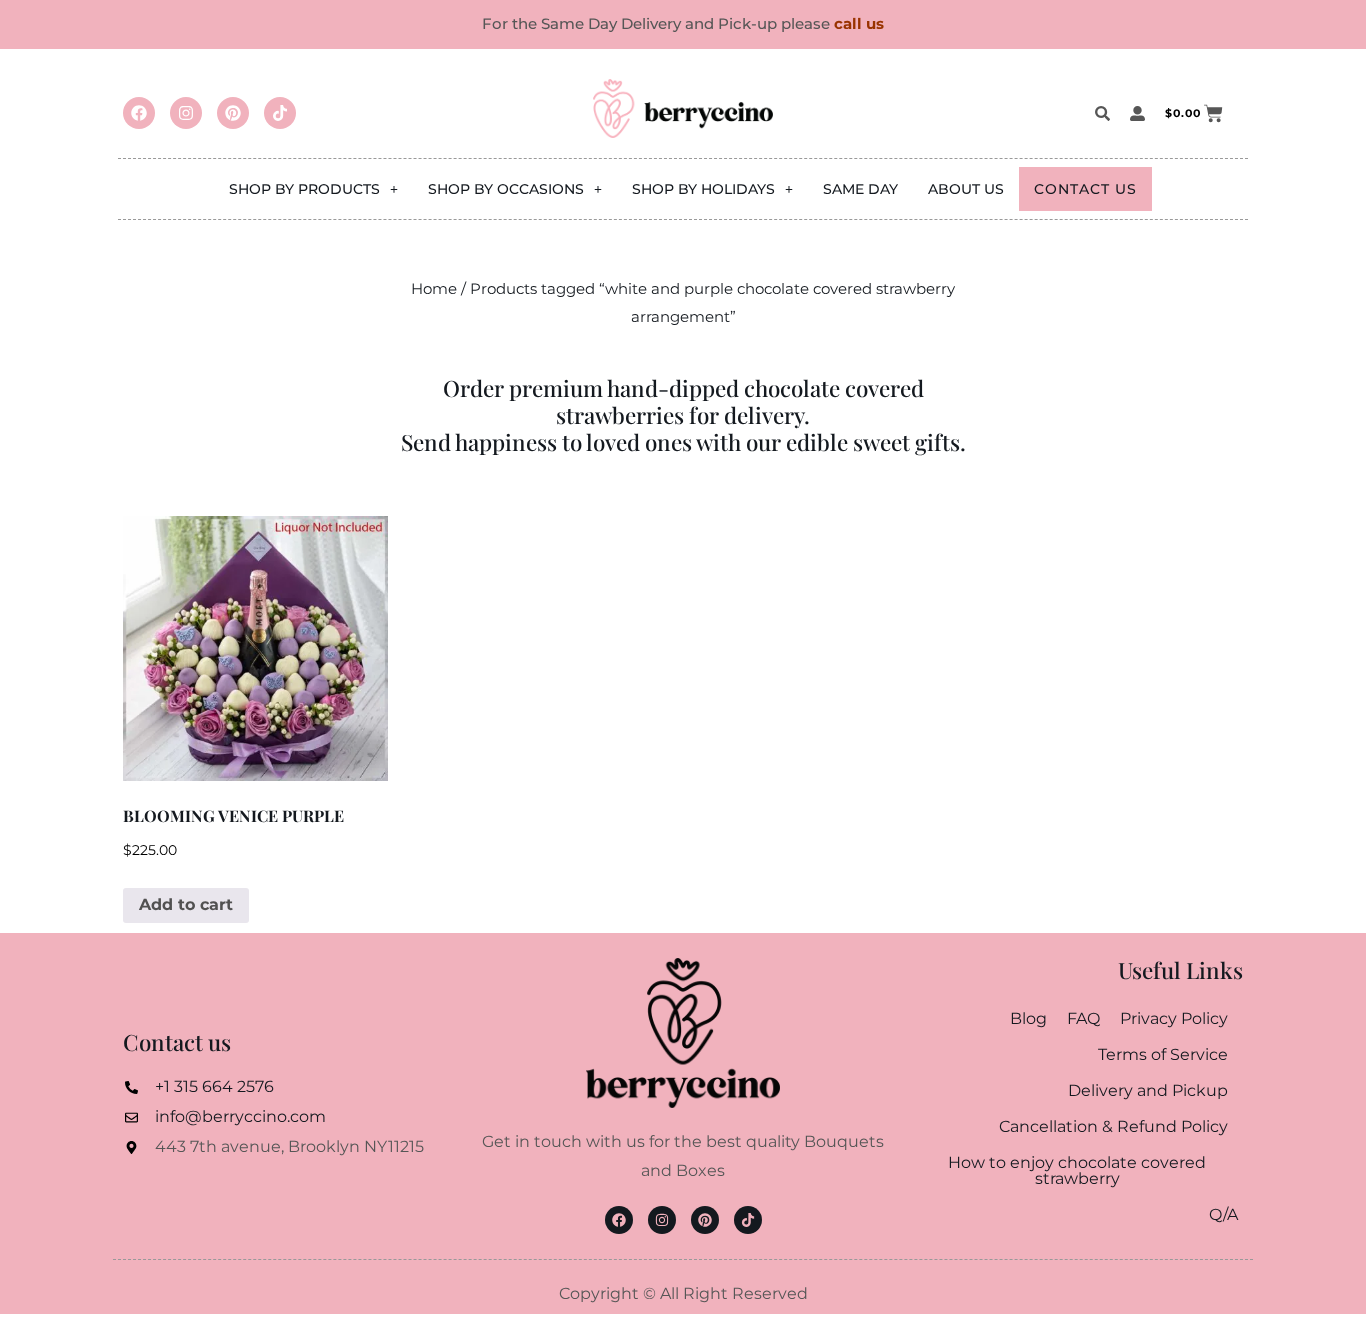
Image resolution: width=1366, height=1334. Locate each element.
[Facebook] (139, 113)
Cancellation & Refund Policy (1113, 1126)
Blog (1028, 1018)
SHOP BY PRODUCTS (304, 189)
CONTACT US (1085, 189)
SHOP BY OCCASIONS (506, 189)
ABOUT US (966, 189)
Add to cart (186, 904)
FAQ (1083, 1018)
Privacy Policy (1174, 1018)
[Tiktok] (280, 113)
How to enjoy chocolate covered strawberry (1077, 1170)
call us (859, 23)
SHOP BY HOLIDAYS (703, 189)
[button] (313, 189)
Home (434, 289)
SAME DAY (860, 189)
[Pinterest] (233, 113)
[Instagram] (186, 113)
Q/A (1223, 1214)
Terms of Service (1163, 1054)
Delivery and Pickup (1148, 1090)
